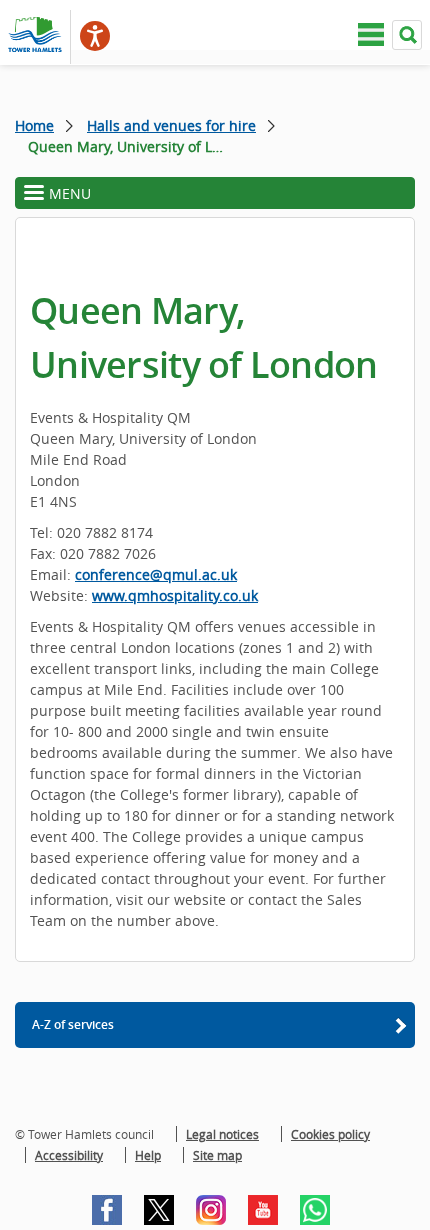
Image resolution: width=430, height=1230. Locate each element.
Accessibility (69, 1155)
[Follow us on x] (159, 1210)
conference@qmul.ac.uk (156, 574)
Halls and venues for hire (171, 125)
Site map (217, 1155)
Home (34, 125)
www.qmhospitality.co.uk (175, 595)
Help (148, 1155)
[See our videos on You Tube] (263, 1210)
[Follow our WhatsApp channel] (315, 1210)
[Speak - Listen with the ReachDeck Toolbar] (95, 36)
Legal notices (222, 1134)
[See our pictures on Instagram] (211, 1210)
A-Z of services (73, 1024)
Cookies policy (330, 1134)
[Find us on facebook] (107, 1210)
